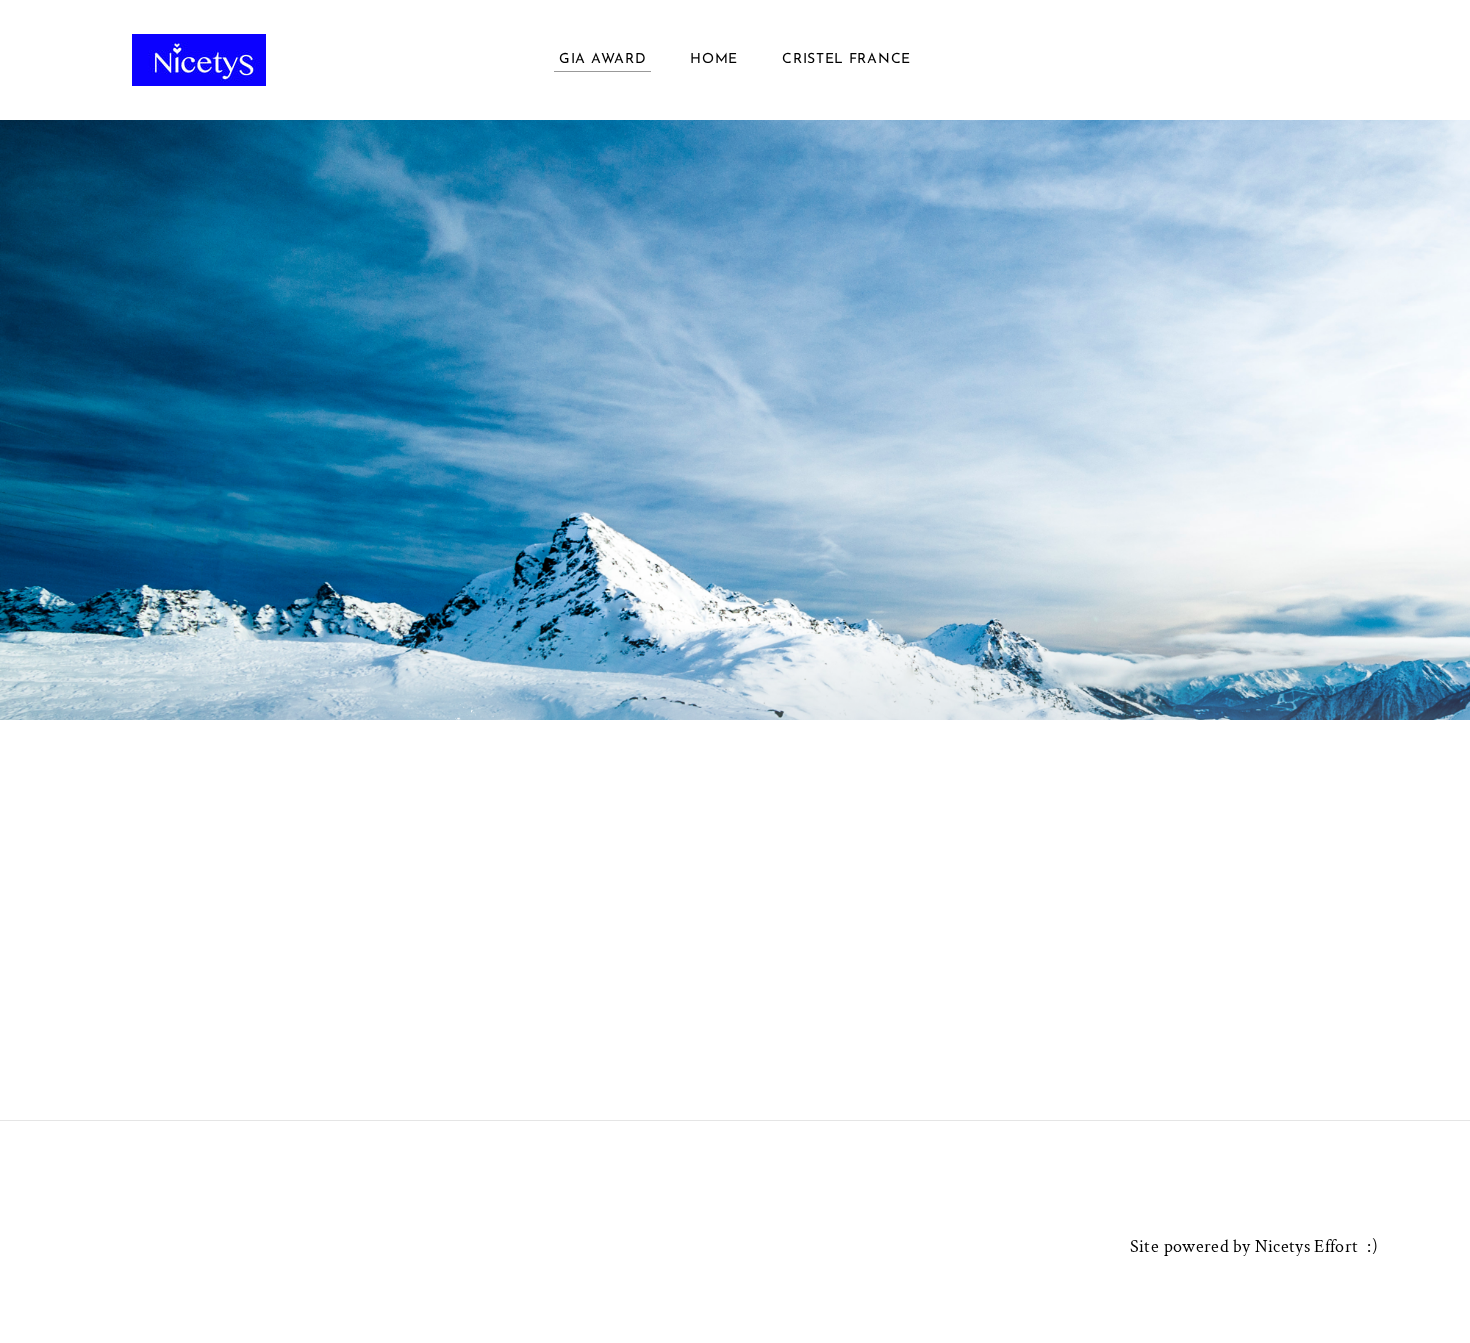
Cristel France (846, 59)
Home (714, 59)
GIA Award (602, 59)
